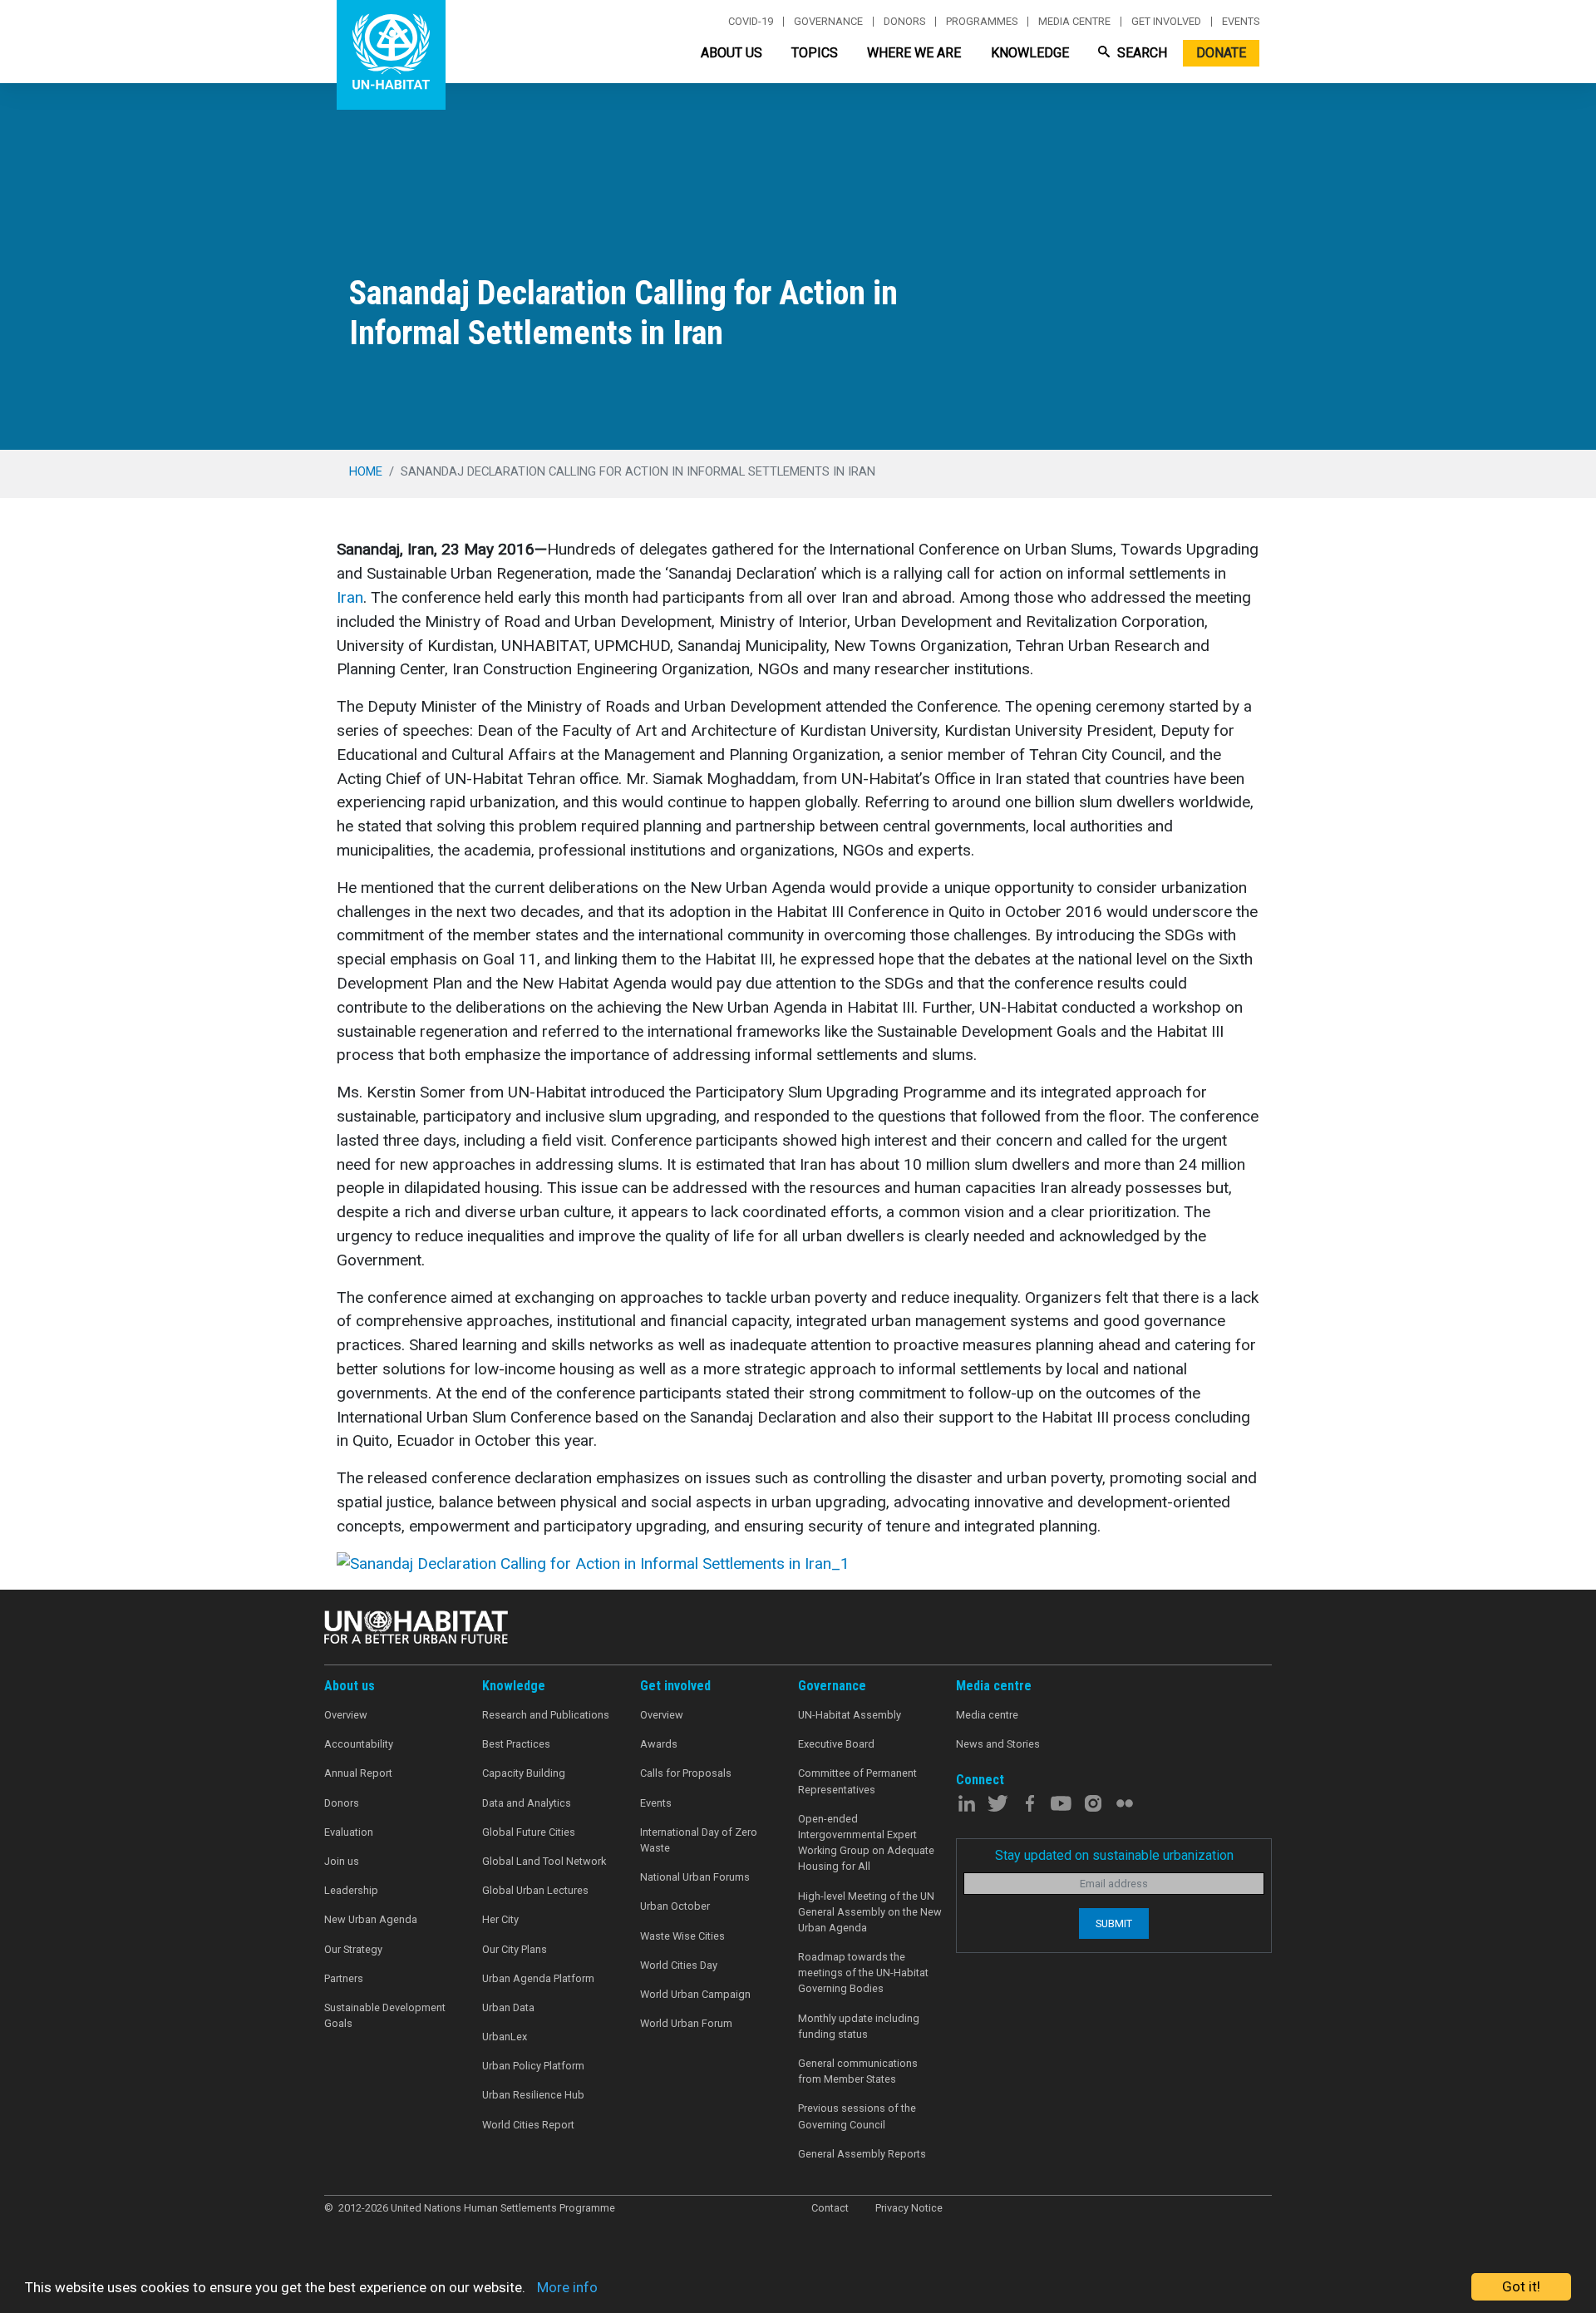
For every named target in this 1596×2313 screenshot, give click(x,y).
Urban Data (508, 2007)
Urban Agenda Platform (538, 1978)
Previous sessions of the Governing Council (857, 2116)
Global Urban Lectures (535, 1890)
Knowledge (1030, 53)
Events (1241, 22)
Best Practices (516, 1744)
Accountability (359, 1744)
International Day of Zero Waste (699, 1840)
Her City (500, 1919)
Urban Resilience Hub (533, 2095)
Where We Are (914, 53)
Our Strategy (353, 1949)
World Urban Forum (686, 2023)
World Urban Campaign (695, 1994)
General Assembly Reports (862, 2154)
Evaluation (349, 1832)
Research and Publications (546, 1715)
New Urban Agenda (371, 1919)
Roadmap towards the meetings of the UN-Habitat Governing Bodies (863, 1973)
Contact (830, 2208)
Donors (904, 22)
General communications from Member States (858, 2071)
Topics (815, 53)
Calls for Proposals (686, 1773)
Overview (346, 1715)
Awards (659, 1744)
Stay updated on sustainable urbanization (1114, 1855)
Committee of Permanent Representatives (857, 1781)
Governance (828, 22)
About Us (731, 53)
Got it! (1521, 2286)
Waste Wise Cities (682, 1936)
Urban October (675, 1906)
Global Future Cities (529, 1832)
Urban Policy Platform (533, 2066)
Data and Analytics (527, 1803)
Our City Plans (515, 1949)
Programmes (982, 22)
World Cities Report (528, 2125)
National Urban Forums (695, 1877)
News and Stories (998, 1744)
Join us (342, 1861)
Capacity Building (524, 1773)
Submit (1114, 1923)
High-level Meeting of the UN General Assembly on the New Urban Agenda (870, 1912)
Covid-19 (751, 22)
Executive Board (836, 1744)
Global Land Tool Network (544, 1861)
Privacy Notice (909, 2208)
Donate (1221, 53)
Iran (350, 597)
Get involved (1166, 22)
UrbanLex (505, 2037)
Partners (344, 1978)
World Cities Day (679, 1965)
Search (1140, 53)
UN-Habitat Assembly (850, 1715)
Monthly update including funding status (859, 2026)
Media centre (1074, 22)
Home (366, 471)
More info (567, 2287)
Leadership (351, 1890)
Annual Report (358, 1773)
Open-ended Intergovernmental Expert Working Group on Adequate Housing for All (866, 1843)
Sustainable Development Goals (385, 2015)
